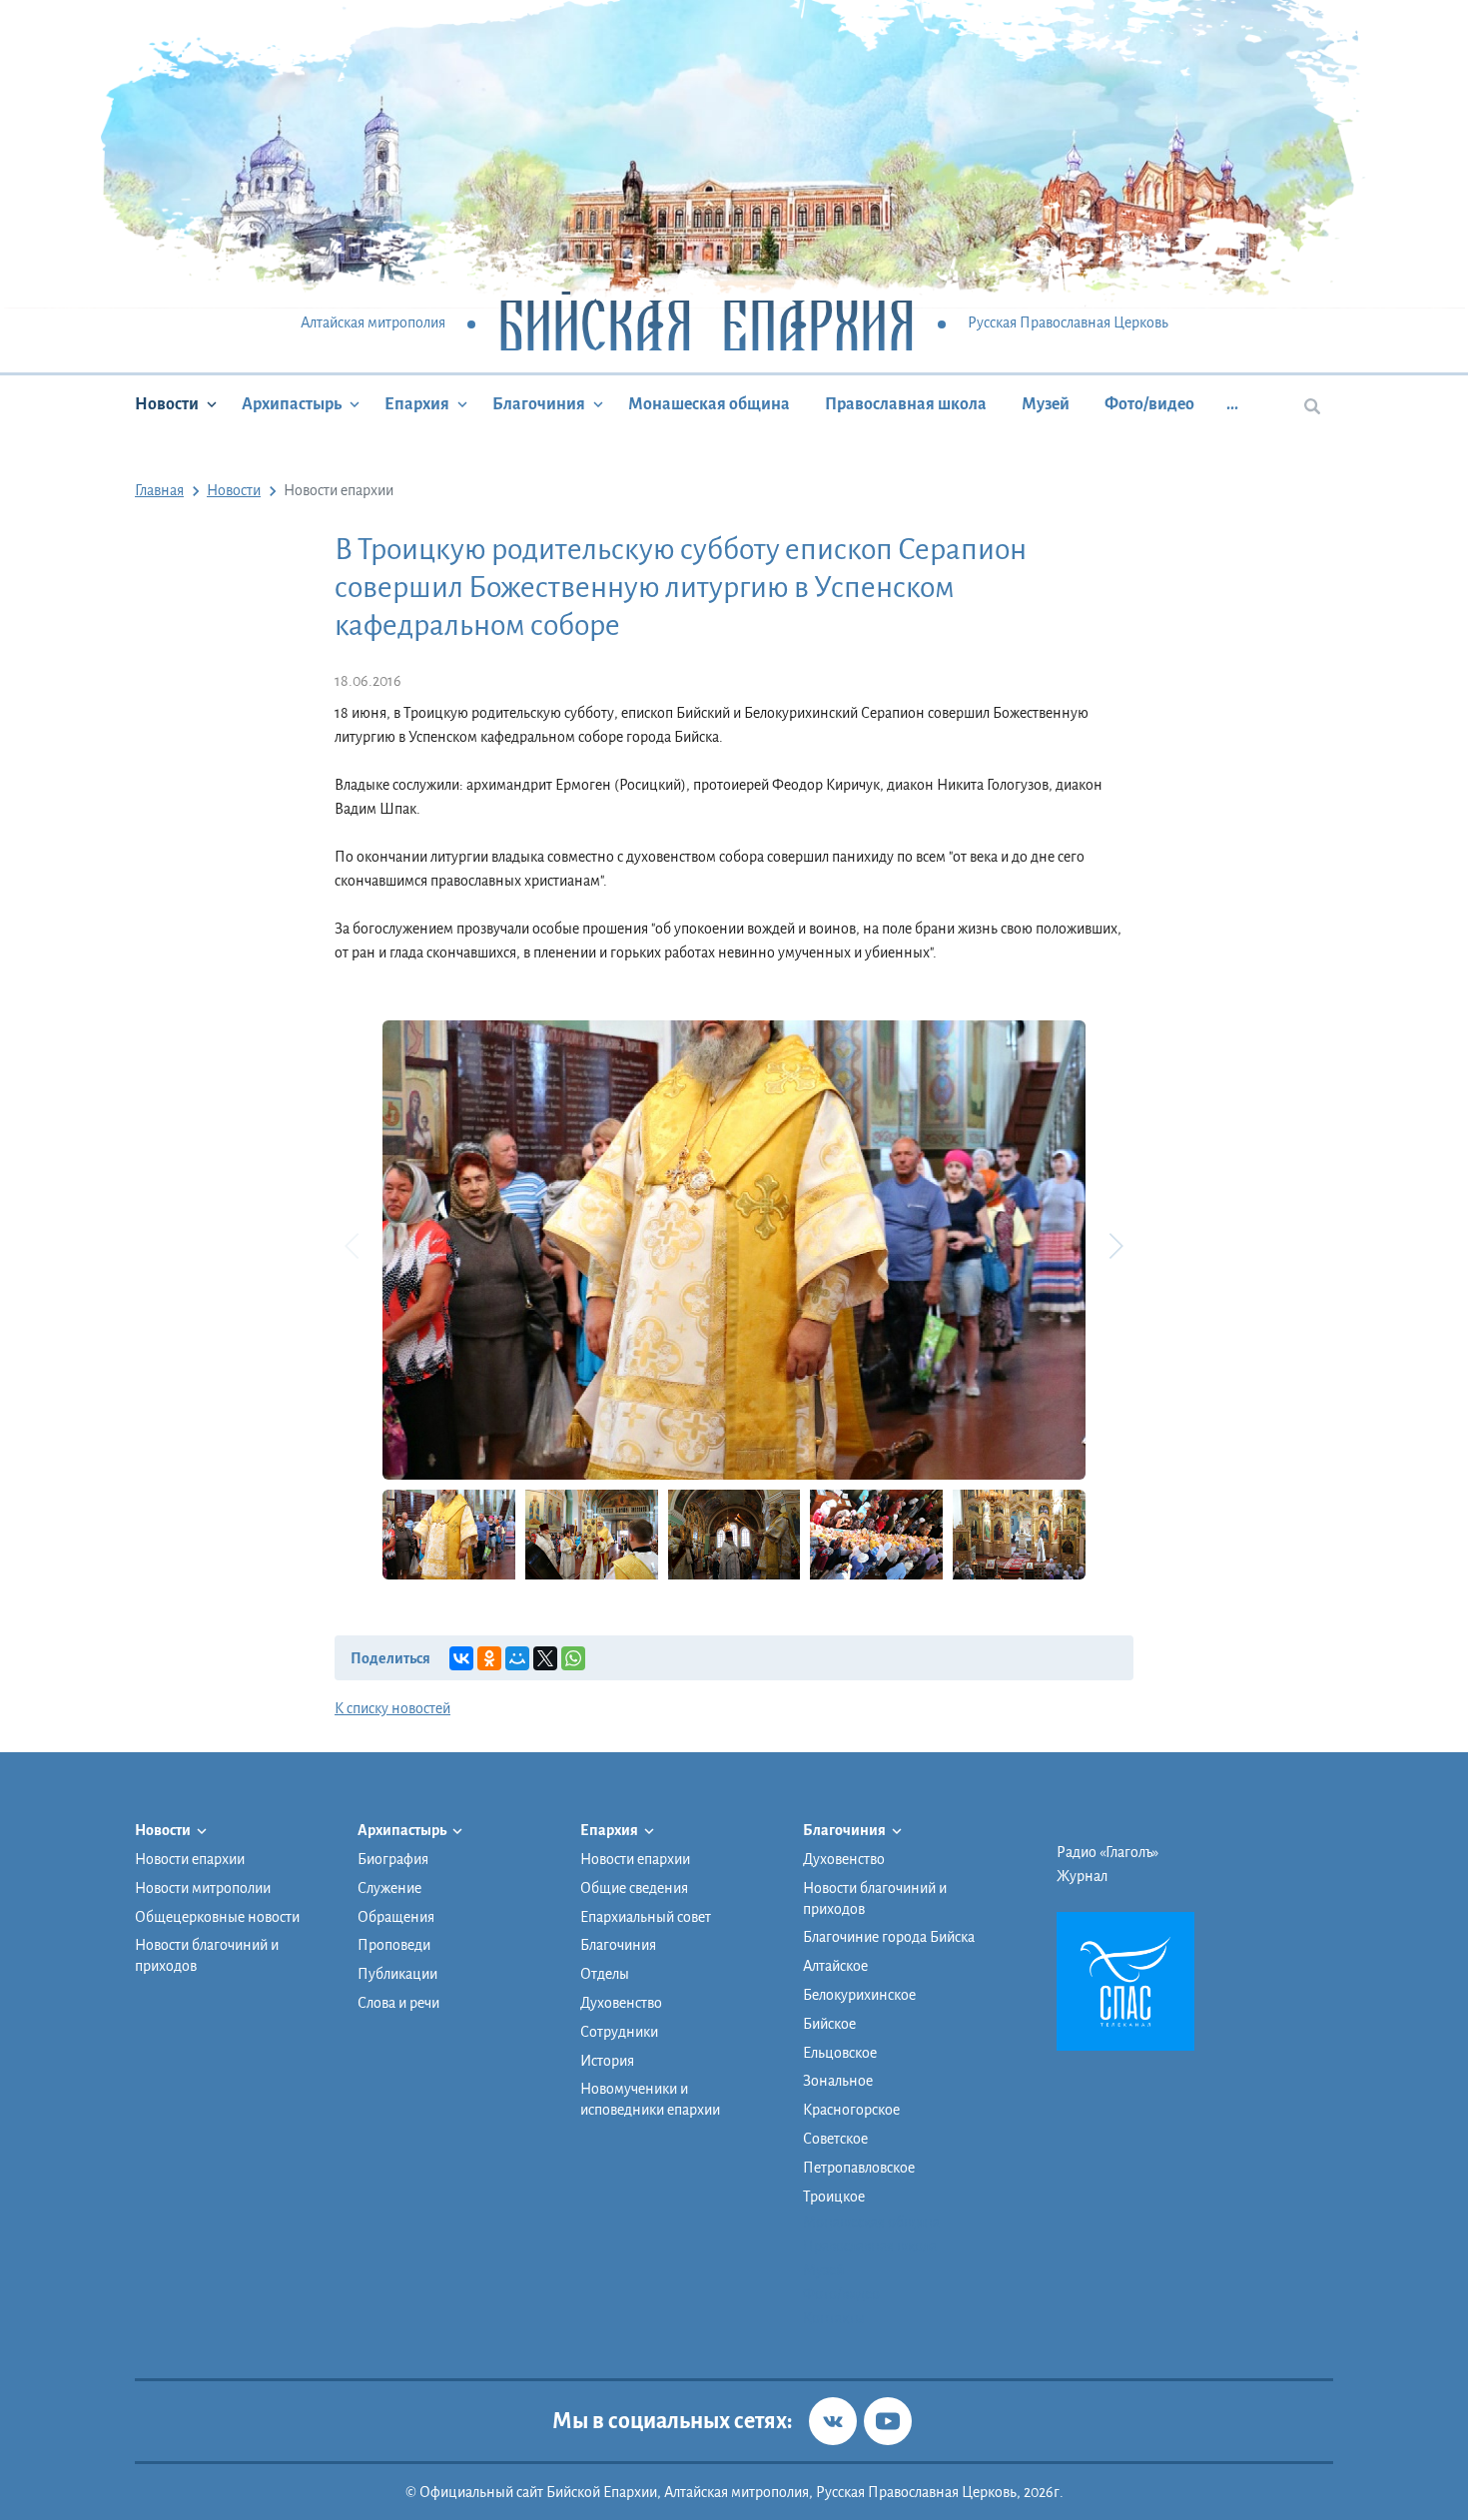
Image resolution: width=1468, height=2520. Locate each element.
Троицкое (834, 2197)
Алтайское (835, 1966)
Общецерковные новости (217, 1917)
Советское (835, 2139)
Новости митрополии (203, 1888)
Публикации (397, 1974)
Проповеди (394, 1945)
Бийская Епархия (707, 324)
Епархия (417, 404)
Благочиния (539, 404)
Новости (167, 404)
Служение (389, 1888)
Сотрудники (619, 2032)
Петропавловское (859, 2168)
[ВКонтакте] (461, 1658)
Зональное (838, 2081)
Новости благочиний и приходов (207, 1955)
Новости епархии (190, 1859)
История (607, 2061)
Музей (1046, 404)
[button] (1115, 1246)
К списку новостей (392, 1708)
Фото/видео (1149, 404)
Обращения (396, 1917)
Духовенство (621, 2003)
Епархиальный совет (646, 1917)
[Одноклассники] (489, 1658)
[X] (545, 1658)
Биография (393, 1859)
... (1232, 404)
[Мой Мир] (517, 1658)
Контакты (834, 2318)
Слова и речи (398, 2003)
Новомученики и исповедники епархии (650, 2099)
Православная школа (906, 404)
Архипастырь (292, 404)
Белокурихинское (859, 1995)
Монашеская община (709, 404)
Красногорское (851, 2110)
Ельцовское (840, 2053)
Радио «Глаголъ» (1107, 1852)
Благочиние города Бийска (889, 1937)
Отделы (605, 1974)
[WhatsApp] (573, 1658)
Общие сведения (634, 1888)
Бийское (829, 2024)
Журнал (1082, 1876)
